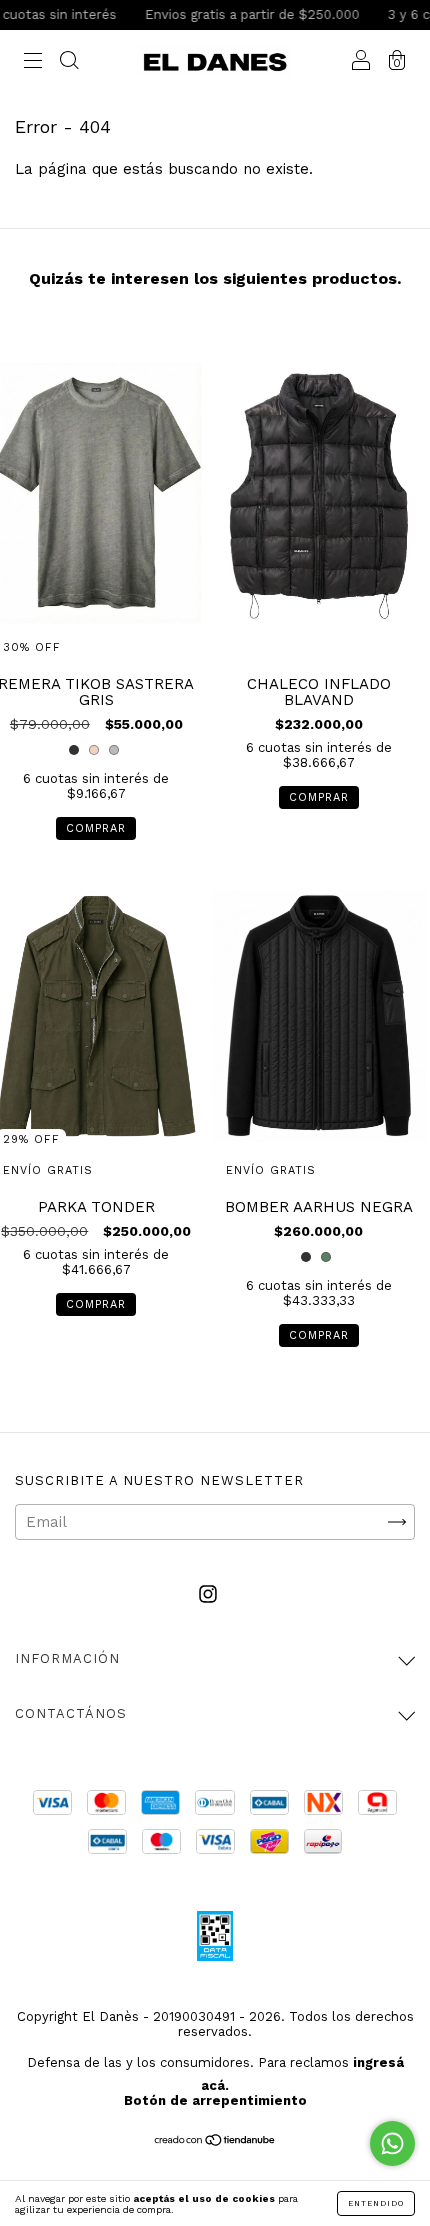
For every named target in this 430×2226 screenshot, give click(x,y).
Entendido (376, 2203)
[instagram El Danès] (208, 1594)
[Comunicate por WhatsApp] (392, 2143)
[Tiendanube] (215, 2141)
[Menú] (33, 63)
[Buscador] (69, 63)
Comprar (96, 828)
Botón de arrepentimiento (215, 2100)
